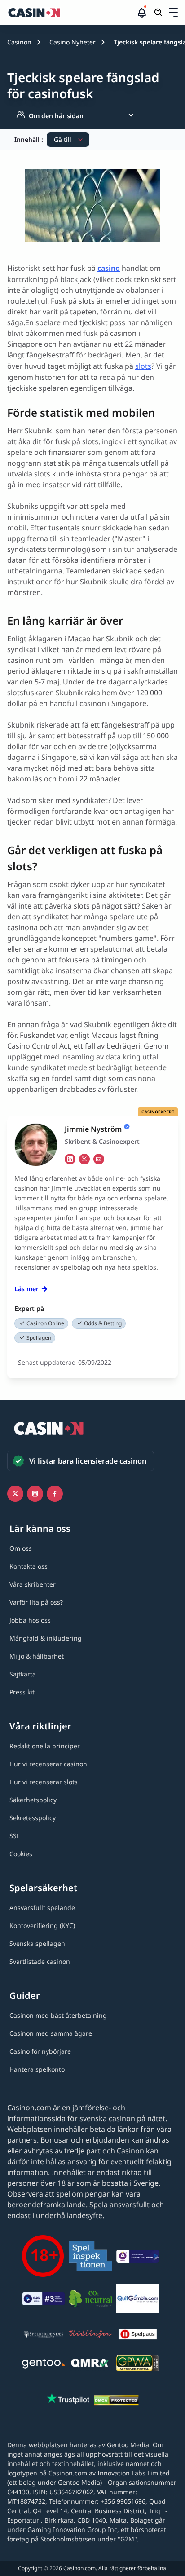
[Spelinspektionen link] (90, 2257)
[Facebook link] (55, 1494)
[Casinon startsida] (72, 13)
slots (143, 366)
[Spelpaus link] (138, 2336)
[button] (173, 13)
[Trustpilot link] (68, 2400)
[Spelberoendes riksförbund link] (43, 2336)
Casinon (19, 42)
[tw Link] (84, 1159)
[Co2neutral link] (90, 2300)
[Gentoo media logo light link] (43, 2365)
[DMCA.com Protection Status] (116, 2402)
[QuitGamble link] (138, 2300)
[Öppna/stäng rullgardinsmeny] (173, 13)
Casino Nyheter (73, 42)
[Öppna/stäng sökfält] (159, 13)
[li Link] (70, 1159)
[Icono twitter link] (15, 1494)
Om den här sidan (56, 116)
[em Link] (99, 1159)
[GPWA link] (138, 2365)
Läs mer (26, 1289)
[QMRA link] (90, 2365)
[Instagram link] (35, 1494)
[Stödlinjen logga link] (90, 2336)
